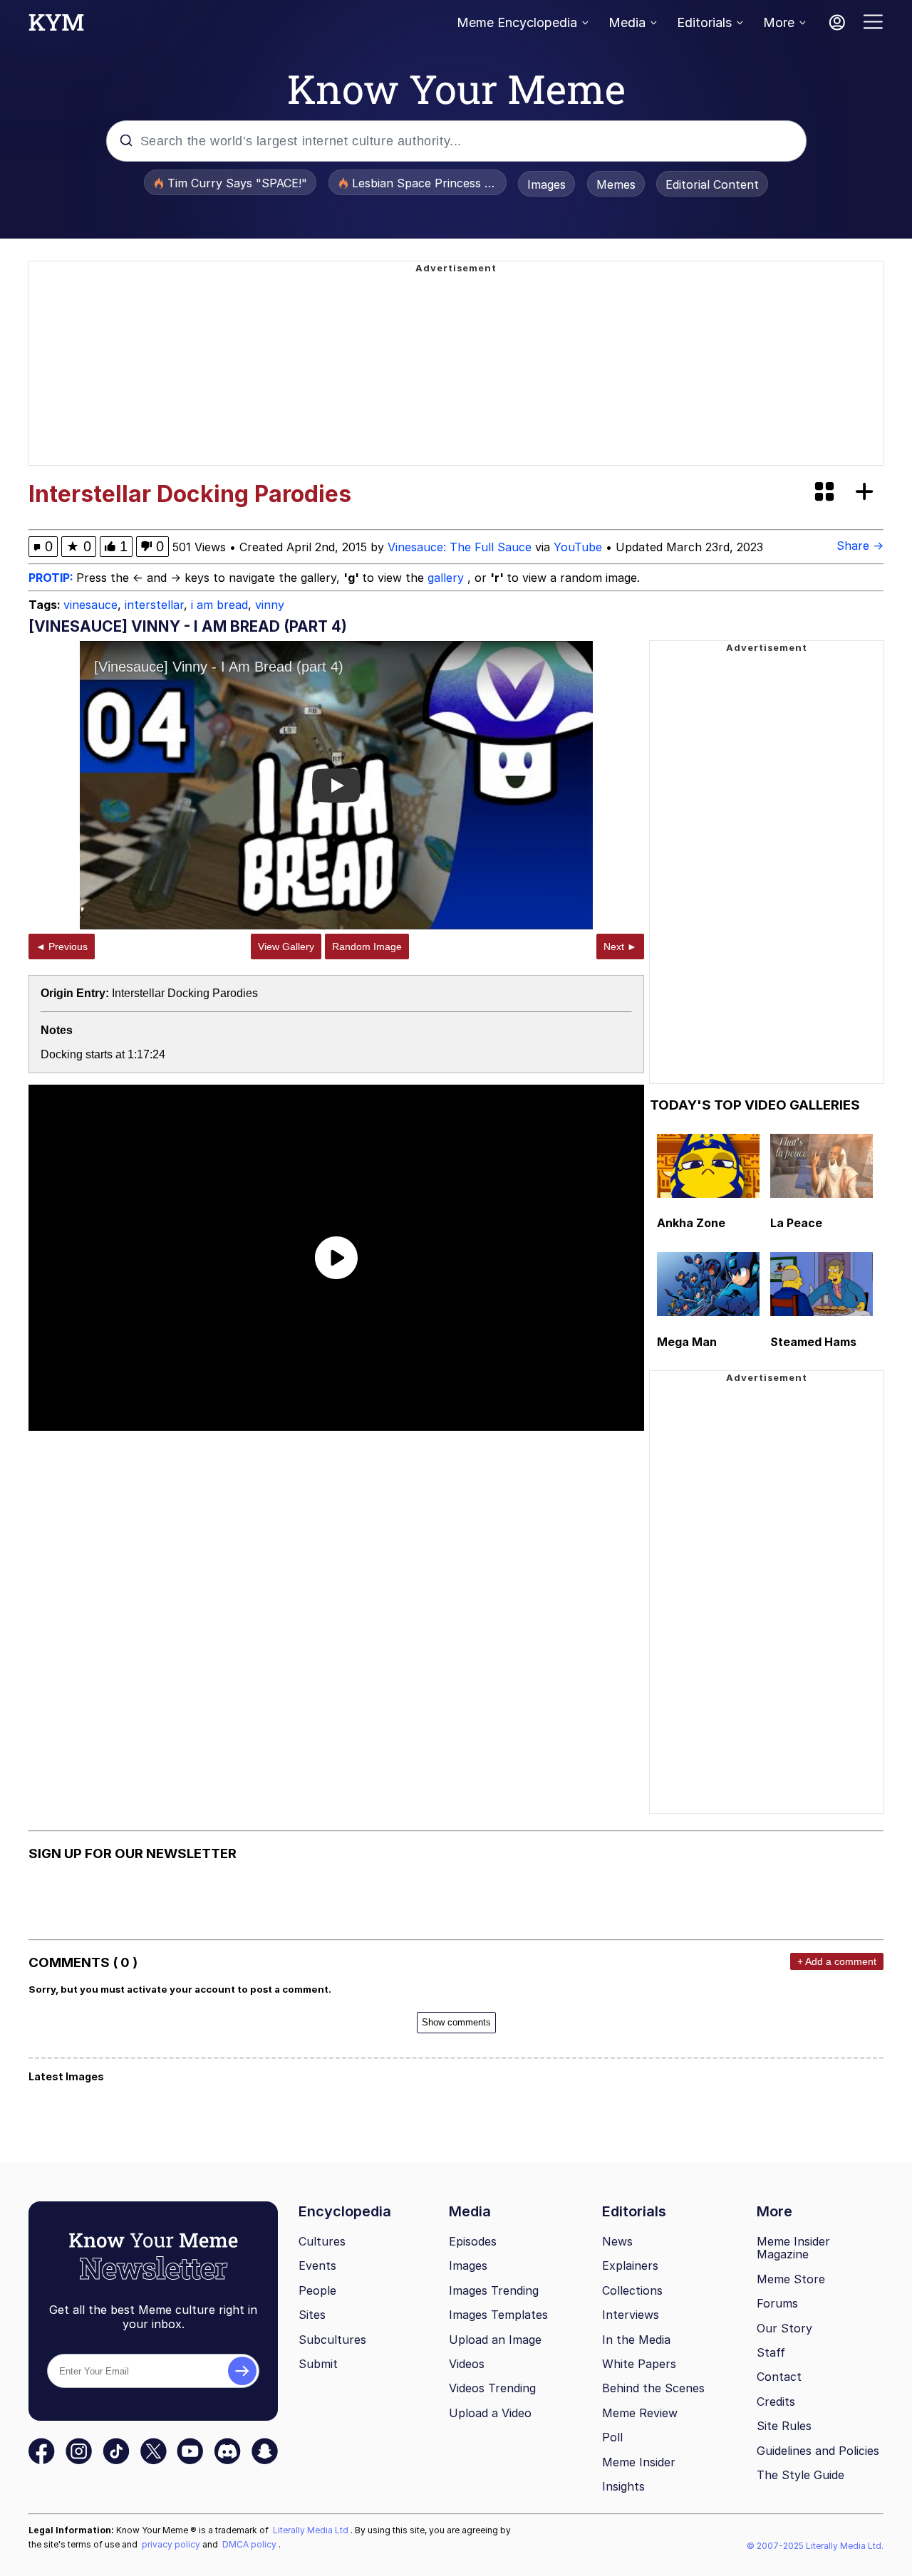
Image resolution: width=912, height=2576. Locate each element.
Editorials (704, 22)
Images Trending (494, 2290)
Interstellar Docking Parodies (185, 993)
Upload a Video (490, 2413)
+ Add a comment (837, 1961)
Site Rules (784, 2426)
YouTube (578, 547)
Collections (632, 2290)
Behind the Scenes (653, 2388)
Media (627, 22)
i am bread (219, 605)
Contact (779, 2377)
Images (546, 184)
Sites (312, 2315)
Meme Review (640, 2413)
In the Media (636, 2340)
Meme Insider (639, 2462)
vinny (270, 605)
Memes (616, 184)
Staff (771, 2352)
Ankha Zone (691, 1223)
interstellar (154, 605)
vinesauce (90, 605)
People (317, 2290)
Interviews (631, 2315)
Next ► (620, 947)
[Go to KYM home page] (56, 26)
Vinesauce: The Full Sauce (460, 547)
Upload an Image (495, 2340)
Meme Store (791, 2279)
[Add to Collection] (867, 492)
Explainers (630, 2265)
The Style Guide (800, 2475)
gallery (447, 578)
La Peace (796, 1223)
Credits (776, 2402)
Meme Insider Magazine (793, 2248)
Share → (860, 546)
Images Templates (498, 2315)
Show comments (456, 2022)
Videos (467, 2364)
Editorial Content (712, 184)
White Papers (639, 2364)
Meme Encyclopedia (517, 22)
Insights (623, 2486)
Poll (612, 2437)
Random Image (367, 947)
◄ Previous (62, 947)
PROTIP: (52, 578)
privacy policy (172, 2544)
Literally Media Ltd (312, 2530)
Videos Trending (492, 2388)
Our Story (784, 2328)
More (779, 22)
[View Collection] (826, 492)
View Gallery (286, 947)
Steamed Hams (813, 1342)
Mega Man (687, 1342)
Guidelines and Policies (818, 2451)
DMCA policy (250, 2544)
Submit (318, 2364)
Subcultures (332, 2340)
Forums (777, 2303)
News (617, 2241)
